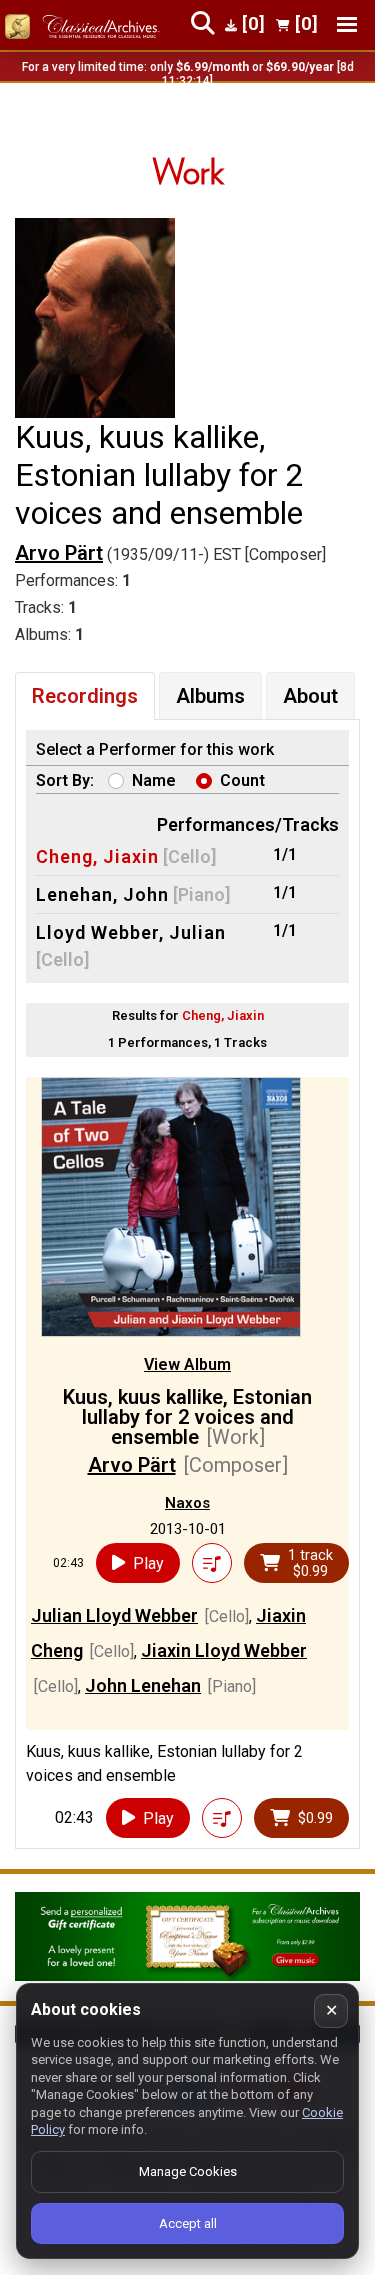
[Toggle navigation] (347, 24)
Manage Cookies (188, 2171)
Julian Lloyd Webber (114, 1615)
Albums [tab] (210, 696)
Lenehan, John (102, 894)
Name (154, 780)
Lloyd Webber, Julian (131, 932)
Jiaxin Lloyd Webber (224, 1650)
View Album (187, 1364)
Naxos (187, 1503)
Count (242, 780)
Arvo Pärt (59, 553)
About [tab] (310, 696)
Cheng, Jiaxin (97, 856)
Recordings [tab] (85, 696)
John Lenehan (143, 1685)
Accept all (188, 2223)
